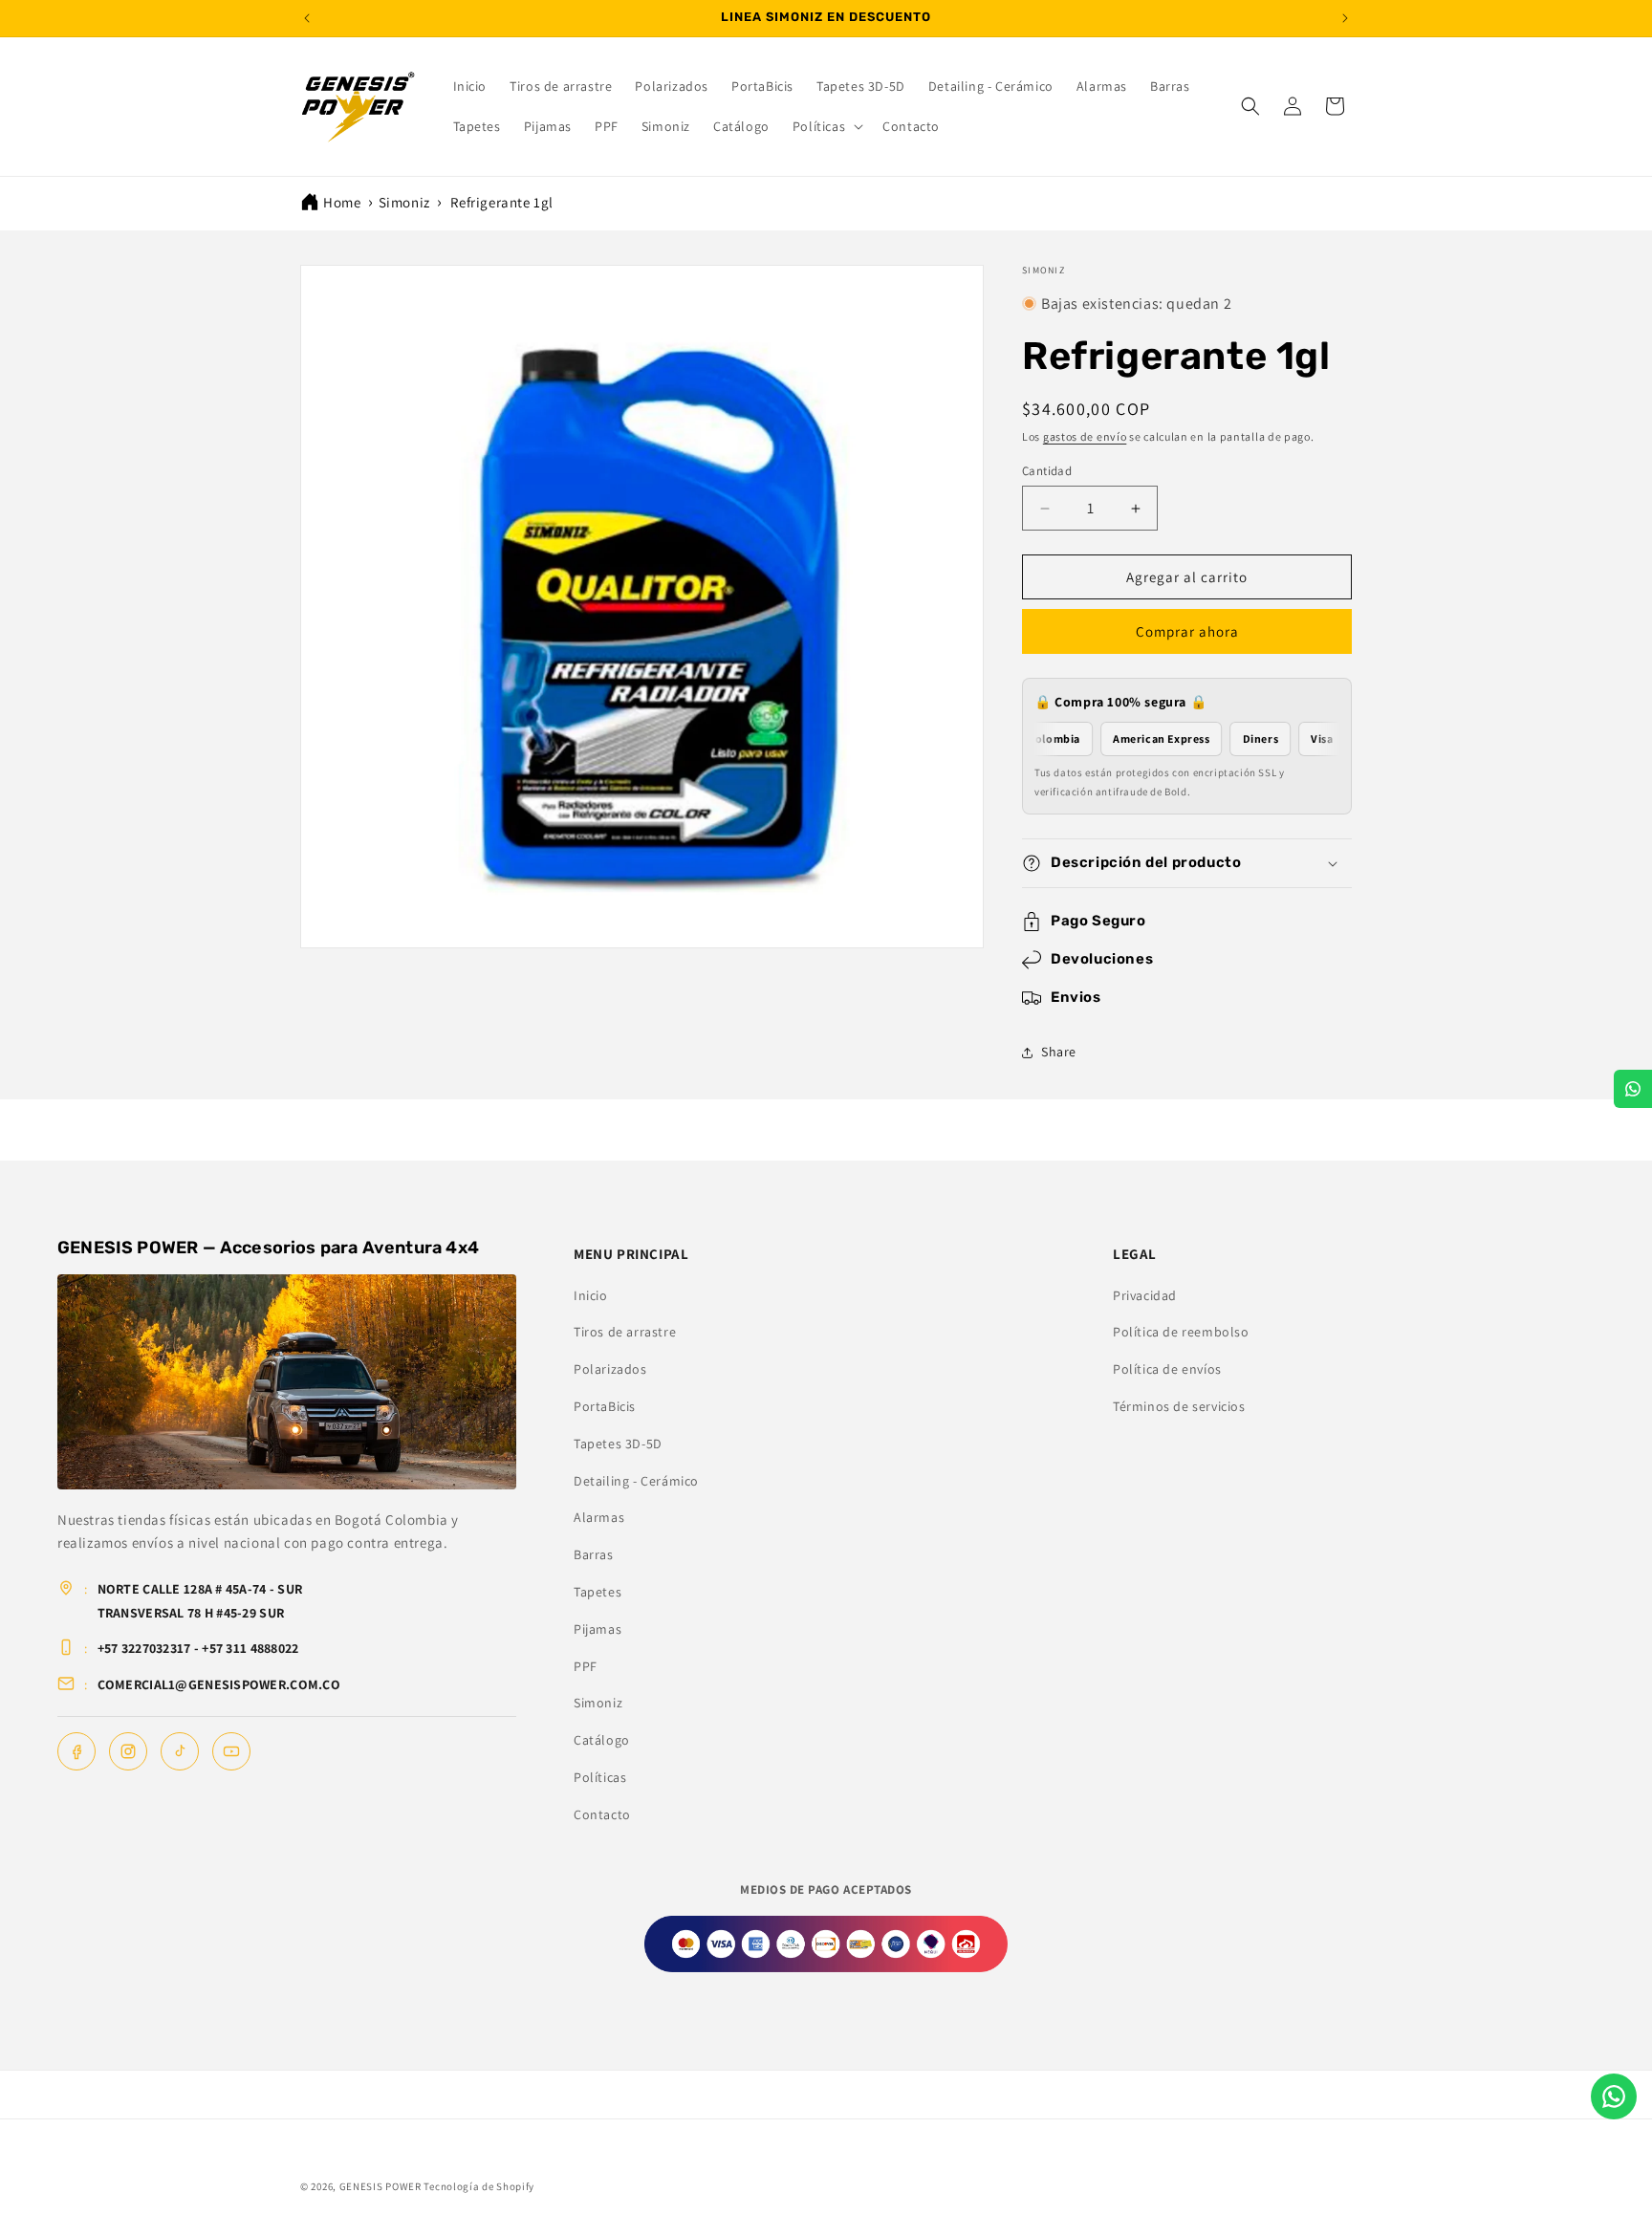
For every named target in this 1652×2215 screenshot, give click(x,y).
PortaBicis (605, 1406)
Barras (594, 1554)
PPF (586, 1666)
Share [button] (1059, 1052)
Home (342, 202)
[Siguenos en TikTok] (180, 1751)
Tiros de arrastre (625, 1332)
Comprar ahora (1187, 631)
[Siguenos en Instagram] (128, 1751)
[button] (826, 126)
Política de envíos (1167, 1369)
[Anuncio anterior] (307, 18)
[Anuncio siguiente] (1345, 18)
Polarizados (610, 1369)
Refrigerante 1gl (502, 202)
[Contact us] (1614, 2096)
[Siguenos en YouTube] (231, 1751)
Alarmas (599, 1517)
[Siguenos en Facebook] (76, 1751)
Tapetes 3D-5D (618, 1444)
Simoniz (404, 202)
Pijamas (598, 1629)
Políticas (600, 1777)
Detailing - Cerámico (636, 1481)
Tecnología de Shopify (479, 2186)
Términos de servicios (1179, 1406)
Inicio (591, 1295)
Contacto (602, 1814)
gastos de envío (1085, 436)
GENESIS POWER (380, 2186)
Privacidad (1145, 1295)
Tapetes (598, 1592)
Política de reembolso (1181, 1332)
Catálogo (602, 1740)
